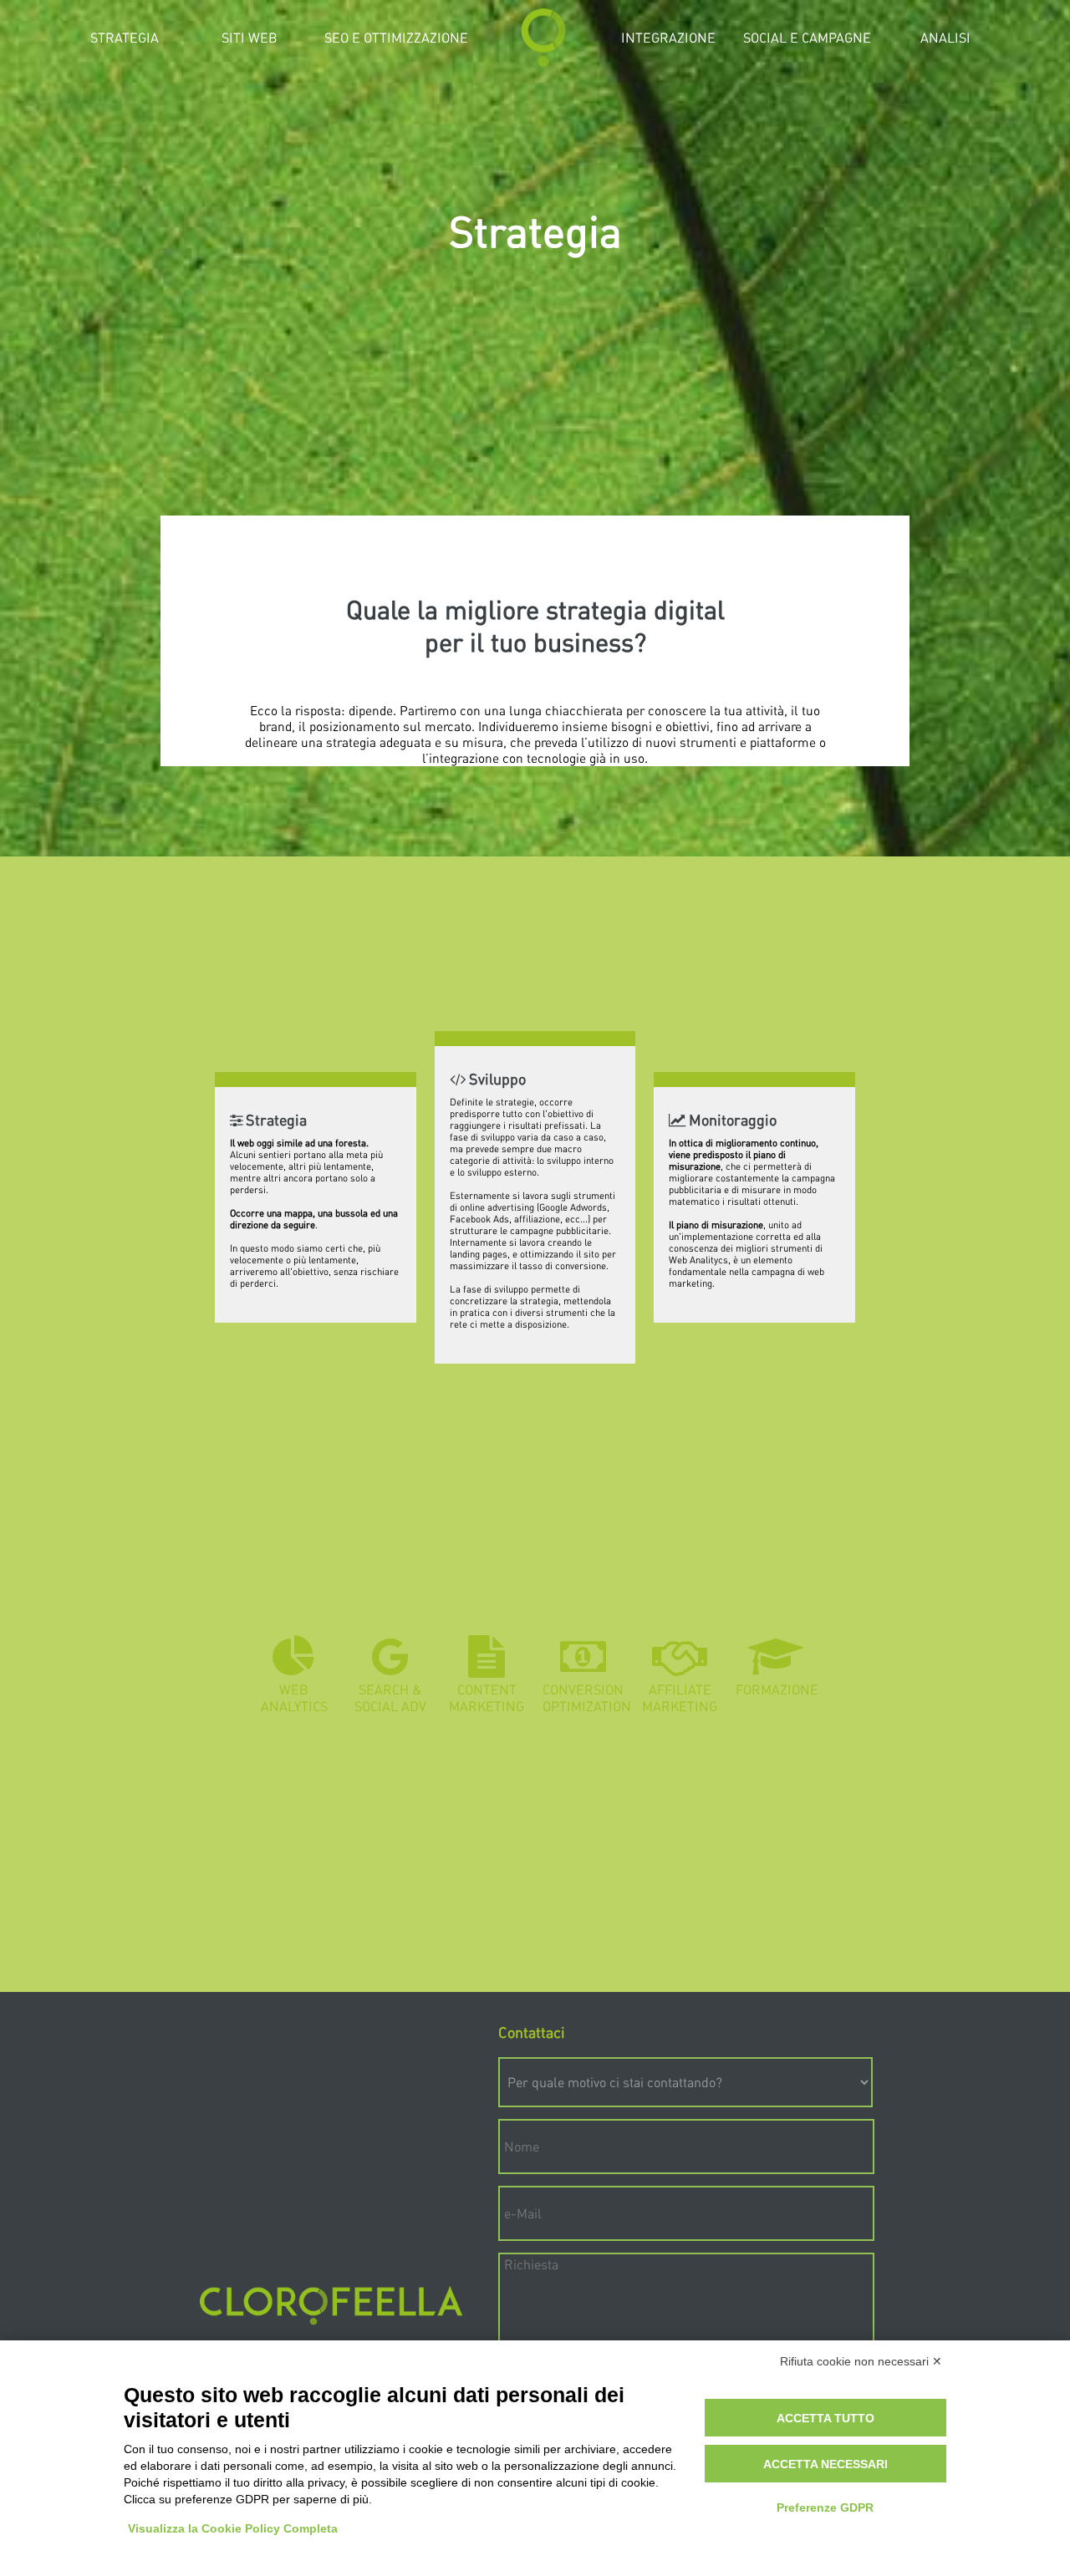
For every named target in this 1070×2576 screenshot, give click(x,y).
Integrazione (668, 37)
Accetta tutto (825, 2418)
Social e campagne (807, 37)
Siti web (250, 37)
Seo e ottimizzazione (396, 37)
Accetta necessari (825, 2464)
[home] (543, 62)
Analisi (945, 37)
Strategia (125, 37)
